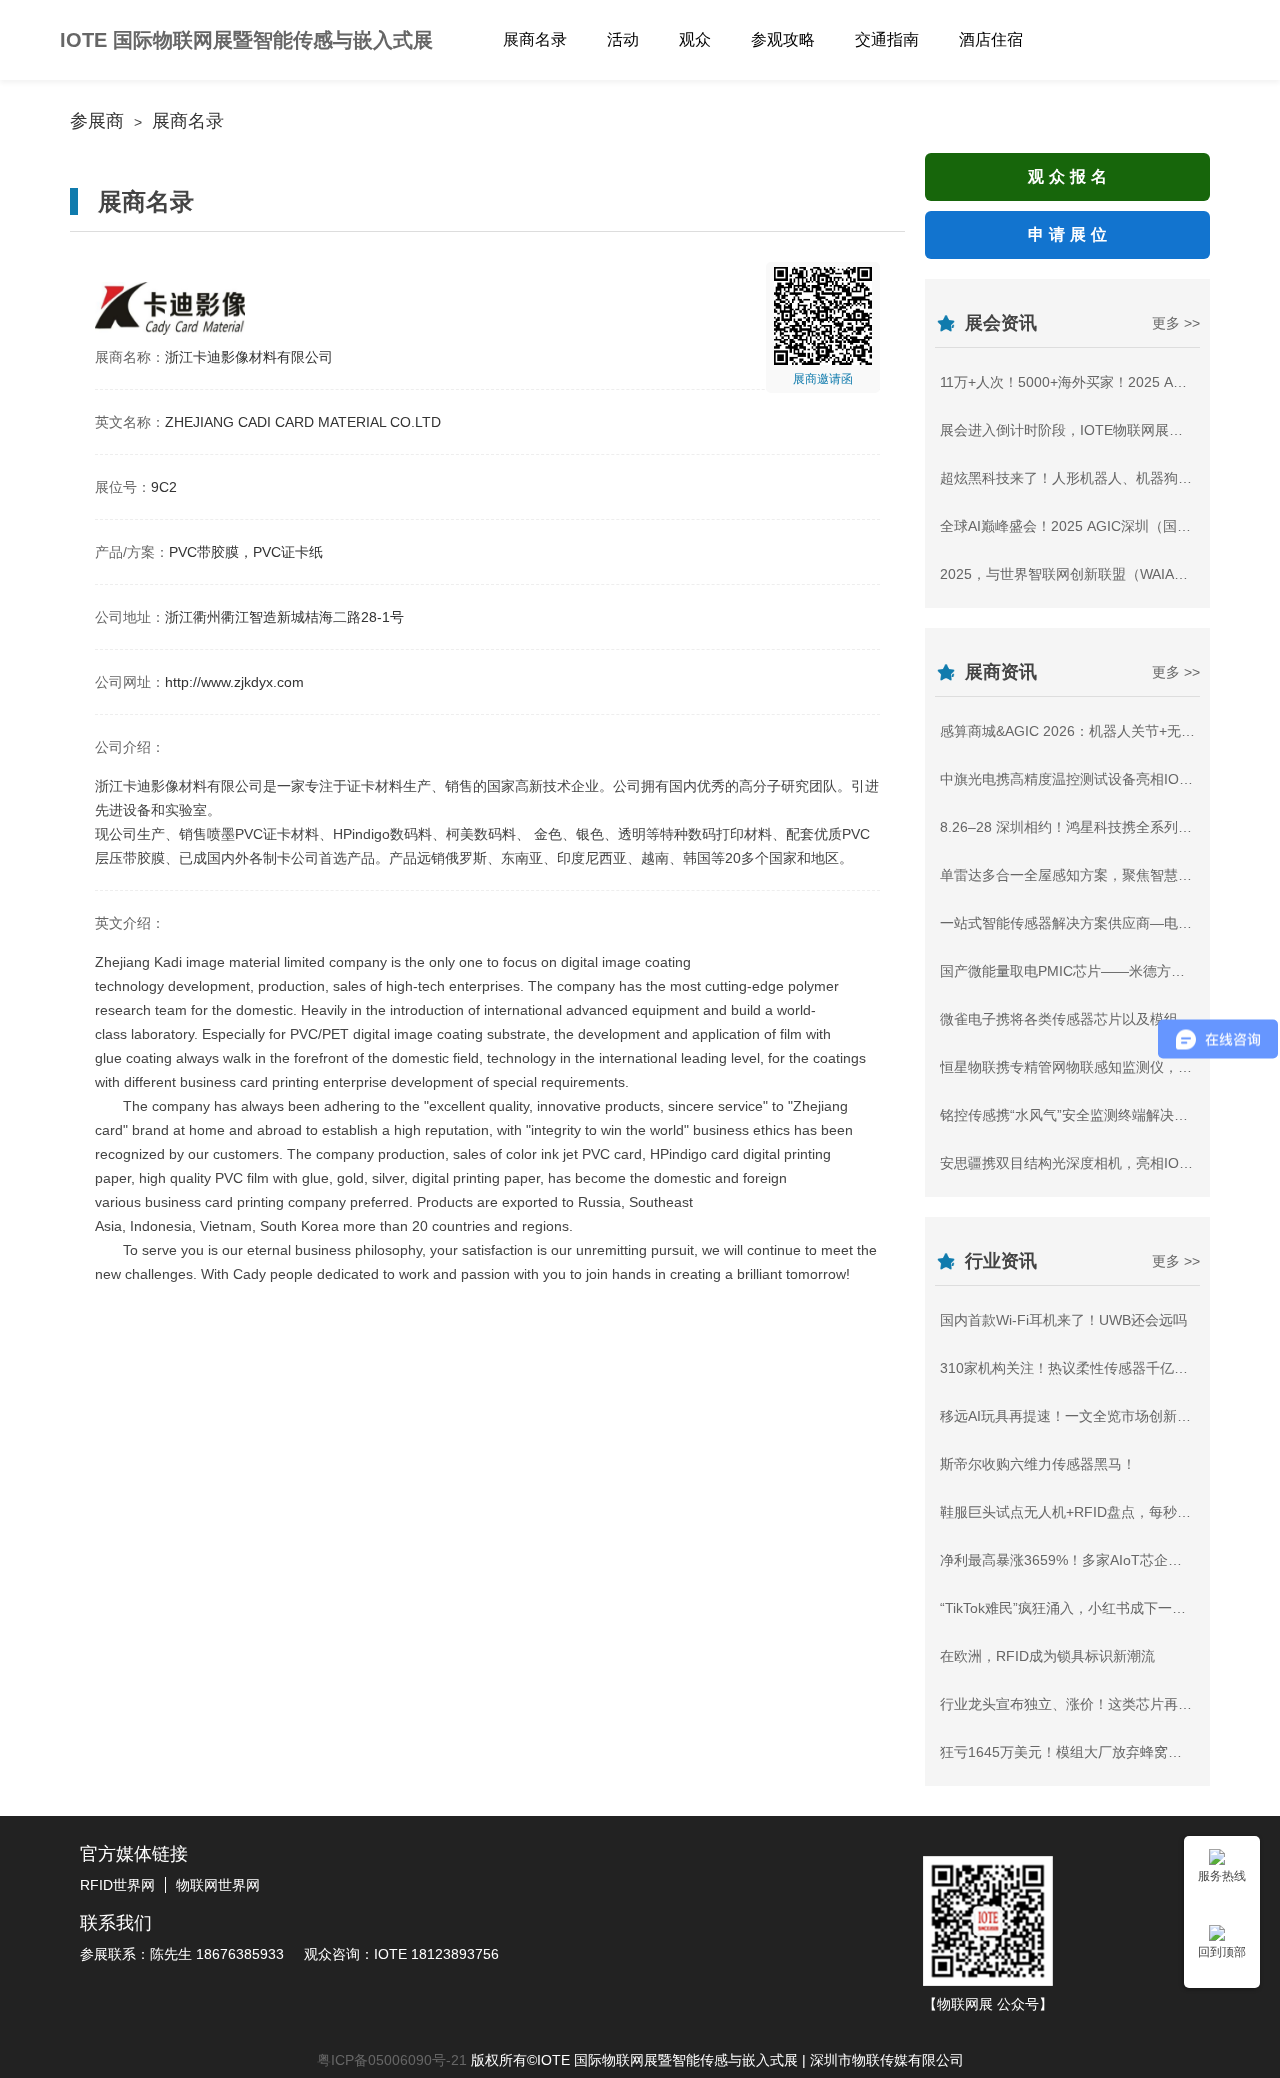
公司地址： (130, 617)
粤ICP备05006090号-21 (392, 2060)
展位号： (123, 487)
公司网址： (130, 682)
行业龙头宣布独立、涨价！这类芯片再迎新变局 (1087, 1704)
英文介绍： (130, 923)
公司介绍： (130, 747)
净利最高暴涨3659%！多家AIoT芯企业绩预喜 (1082, 1560)
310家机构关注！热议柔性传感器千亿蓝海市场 (1085, 1368)
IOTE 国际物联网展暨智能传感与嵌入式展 (246, 40)
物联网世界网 (218, 1885)
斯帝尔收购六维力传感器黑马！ (1038, 1464)
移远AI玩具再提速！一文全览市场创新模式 (1072, 1416)
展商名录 (188, 121)
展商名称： (130, 357)
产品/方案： (132, 552)
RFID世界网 (117, 1885)
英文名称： (130, 422)
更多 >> (1176, 323)
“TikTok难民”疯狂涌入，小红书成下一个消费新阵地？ (1105, 1608)
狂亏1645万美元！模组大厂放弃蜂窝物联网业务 (1089, 1752)
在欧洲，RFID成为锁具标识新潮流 (1047, 1656)
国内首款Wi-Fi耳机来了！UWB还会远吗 (1063, 1320)
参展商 (97, 121)
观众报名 (1070, 176)
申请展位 (1070, 234)
